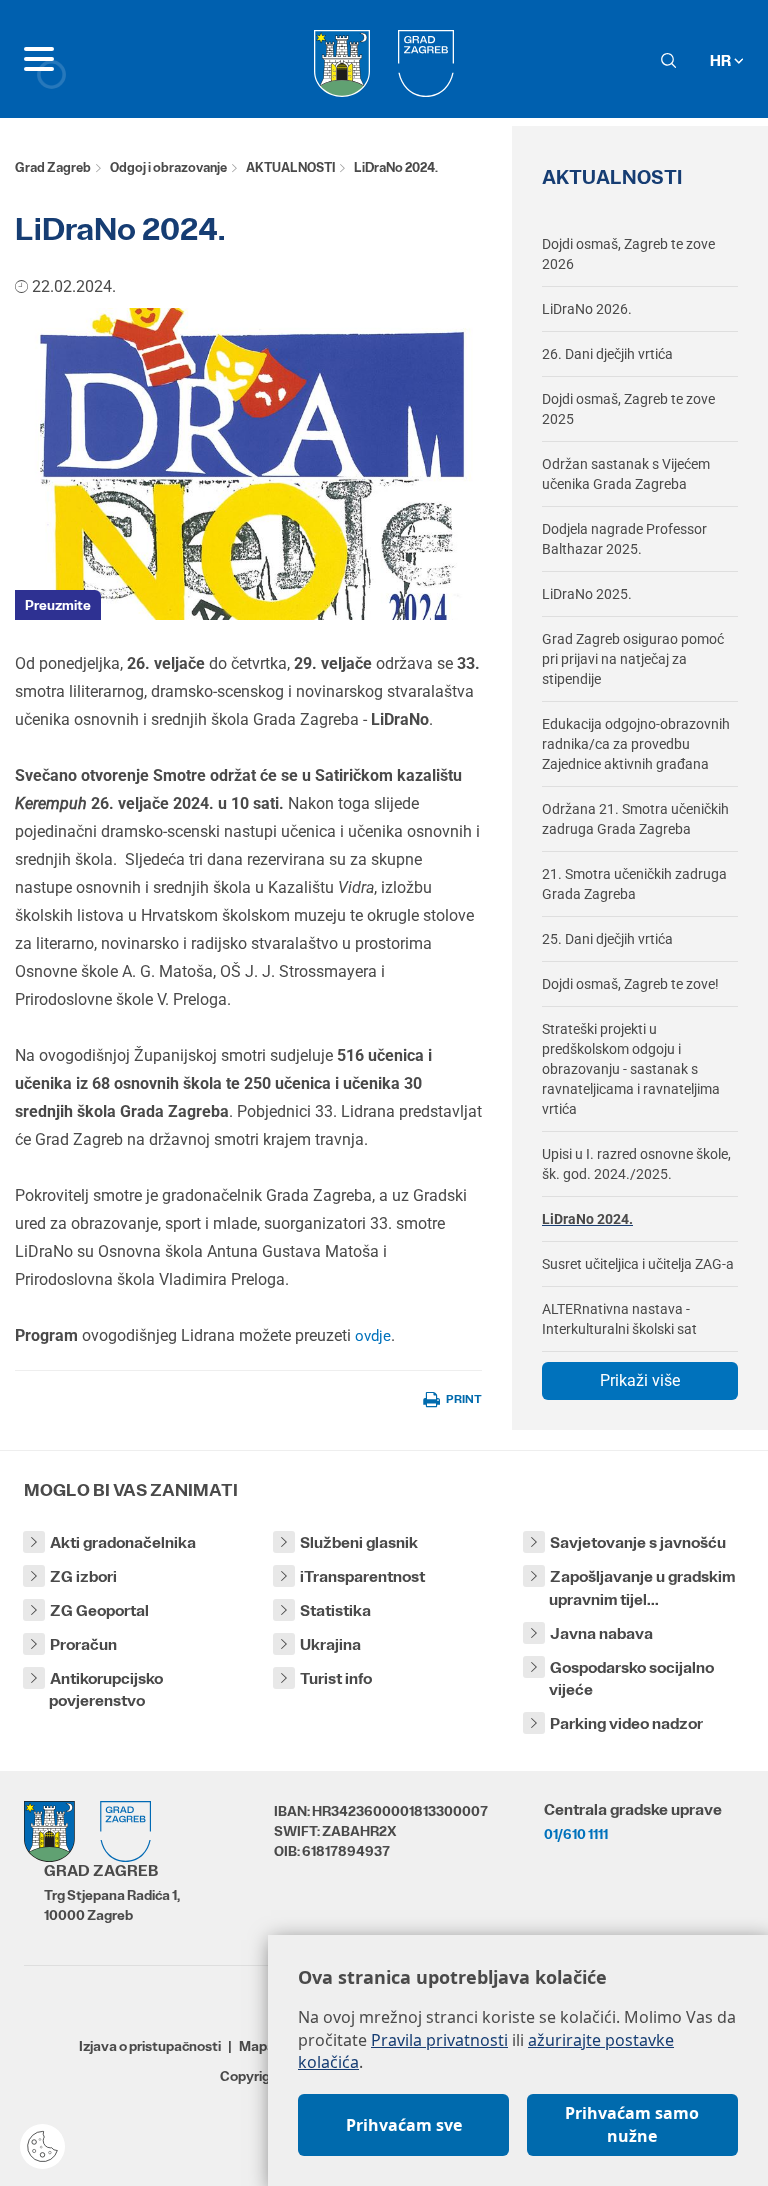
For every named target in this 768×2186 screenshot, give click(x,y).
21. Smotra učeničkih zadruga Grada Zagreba (634, 884)
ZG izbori (83, 1576)
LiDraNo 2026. (587, 309)
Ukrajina (330, 1644)
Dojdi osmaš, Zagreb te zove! (630, 984)
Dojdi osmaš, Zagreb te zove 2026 (628, 254)
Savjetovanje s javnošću (638, 1542)
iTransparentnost (362, 1576)
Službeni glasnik (359, 1542)
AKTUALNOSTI (290, 167)
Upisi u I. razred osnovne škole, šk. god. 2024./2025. (636, 1164)
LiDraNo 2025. (587, 594)
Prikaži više (640, 1380)
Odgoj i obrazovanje (168, 167)
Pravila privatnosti (439, 2040)
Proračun (83, 1644)
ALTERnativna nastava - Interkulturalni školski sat (619, 1319)
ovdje (373, 1336)
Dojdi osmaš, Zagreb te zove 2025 (628, 409)
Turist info (336, 1678)
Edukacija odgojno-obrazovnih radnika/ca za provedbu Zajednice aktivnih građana (636, 744)
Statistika (335, 1610)
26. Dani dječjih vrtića (607, 354)
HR (722, 60)
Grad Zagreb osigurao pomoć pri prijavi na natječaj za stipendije (633, 659)
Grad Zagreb (53, 167)
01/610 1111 (576, 1834)
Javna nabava (601, 1633)
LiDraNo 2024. (587, 1219)
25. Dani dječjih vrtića (607, 939)
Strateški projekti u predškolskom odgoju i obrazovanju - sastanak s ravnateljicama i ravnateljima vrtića (631, 1069)
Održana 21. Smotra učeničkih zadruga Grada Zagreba (635, 819)
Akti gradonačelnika (123, 1542)
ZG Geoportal (99, 1610)
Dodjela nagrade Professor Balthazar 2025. (624, 539)
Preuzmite (58, 605)
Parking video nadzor (626, 1723)
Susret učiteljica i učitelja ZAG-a (638, 1264)
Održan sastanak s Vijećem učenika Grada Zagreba (626, 474)
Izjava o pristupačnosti (150, 2046)
